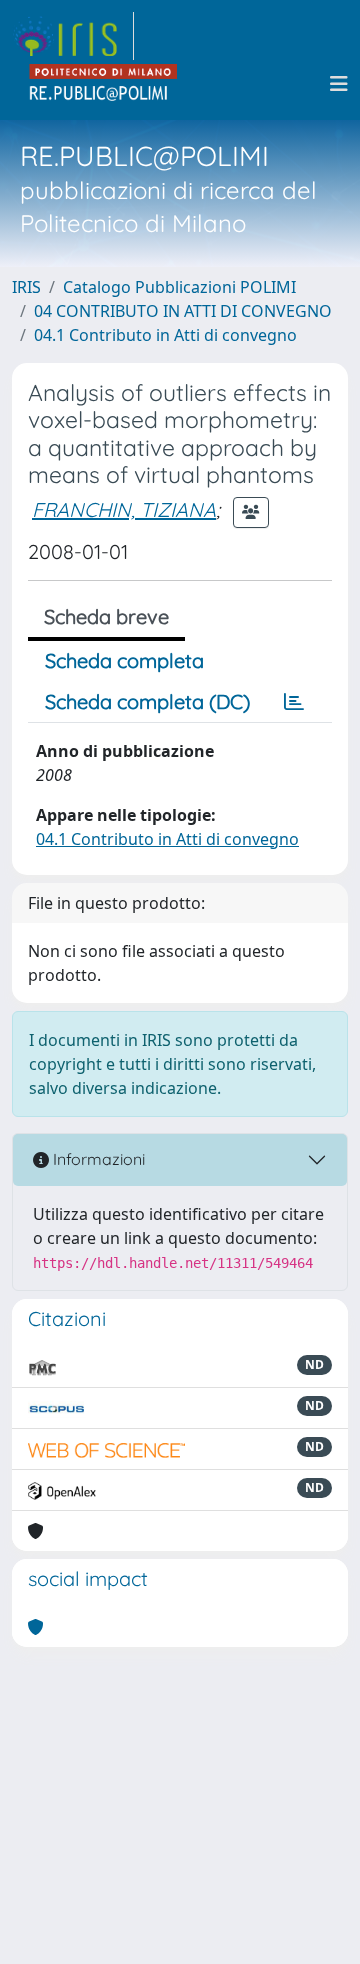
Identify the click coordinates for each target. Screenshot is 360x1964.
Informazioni (97, 1159)
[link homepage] (73, 36)
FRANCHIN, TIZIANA (124, 509)
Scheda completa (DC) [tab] (147, 701)
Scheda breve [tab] (106, 616)
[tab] (294, 702)
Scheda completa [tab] (124, 660)
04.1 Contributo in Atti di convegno (165, 335)
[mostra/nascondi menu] (339, 84)
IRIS (26, 287)
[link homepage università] (104, 84)
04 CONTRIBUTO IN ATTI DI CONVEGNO (183, 311)
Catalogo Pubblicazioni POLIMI (179, 287)
